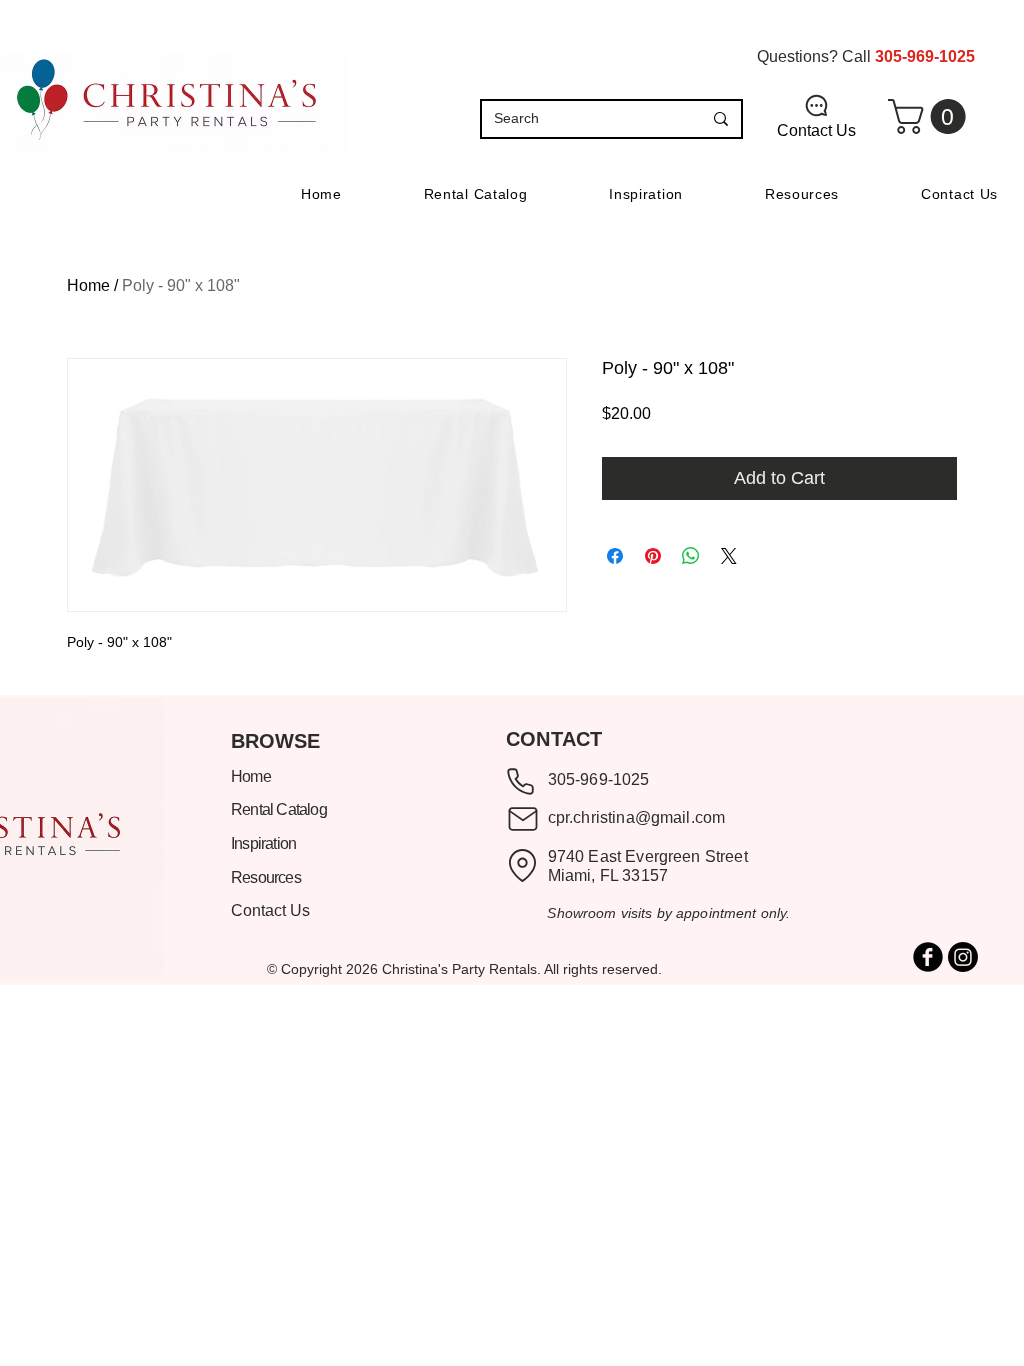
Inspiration (265, 843)
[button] (931, 116)
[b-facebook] (928, 957)
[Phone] (520, 782)
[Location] (522, 866)
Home (88, 285)
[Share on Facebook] (615, 556)
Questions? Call (866, 56)
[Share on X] (729, 556)
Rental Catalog (279, 809)
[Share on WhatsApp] (691, 556)
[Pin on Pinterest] (653, 556)
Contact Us (270, 910)
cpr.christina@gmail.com (637, 817)
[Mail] (522, 819)
